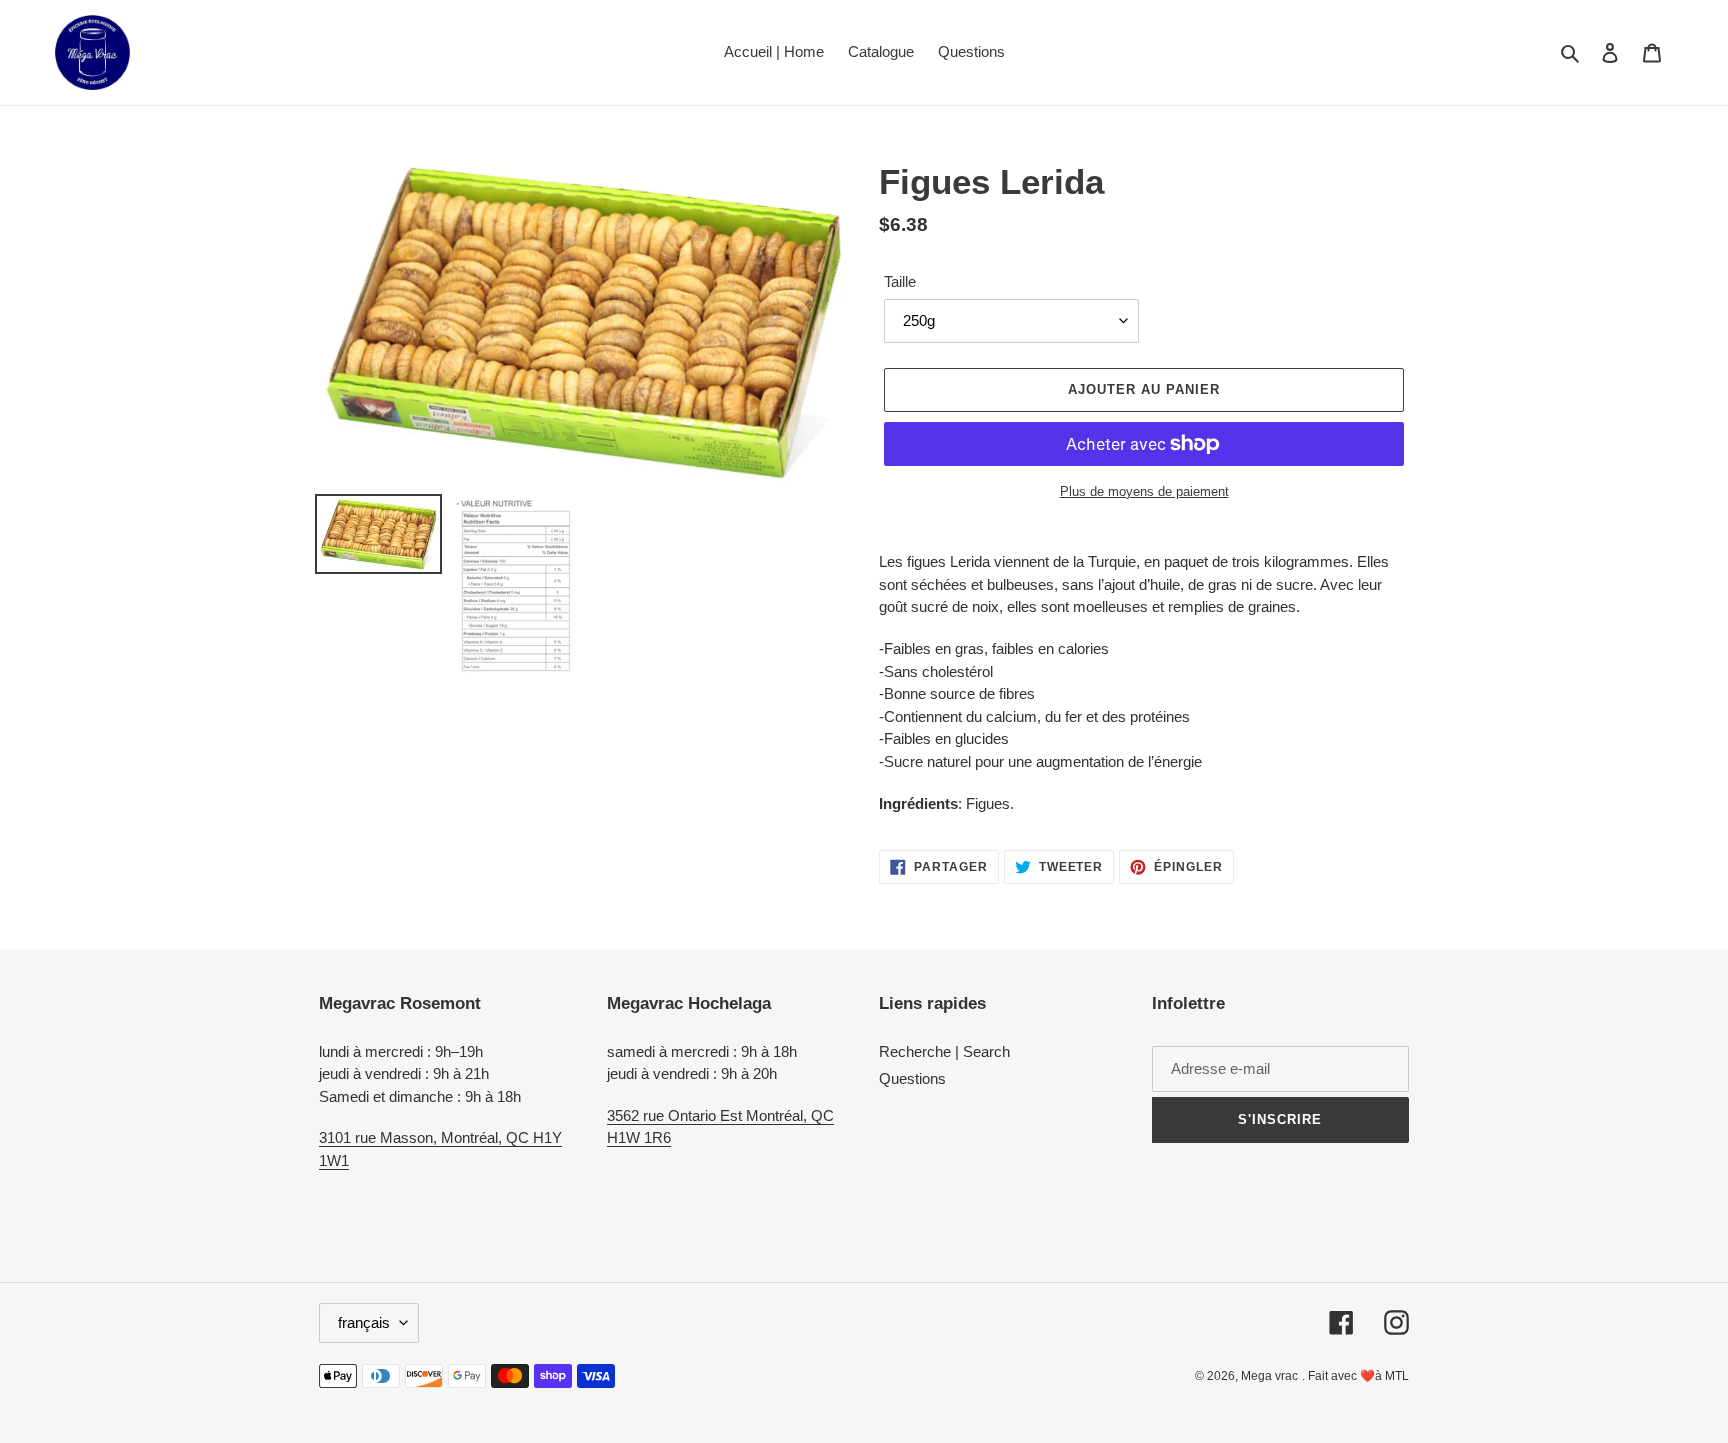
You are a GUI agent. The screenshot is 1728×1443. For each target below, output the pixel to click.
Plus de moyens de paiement (1144, 491)
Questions (912, 1078)
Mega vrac (1269, 1376)
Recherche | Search (944, 1051)
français (364, 1322)
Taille (900, 281)
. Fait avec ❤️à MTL (1355, 1376)
